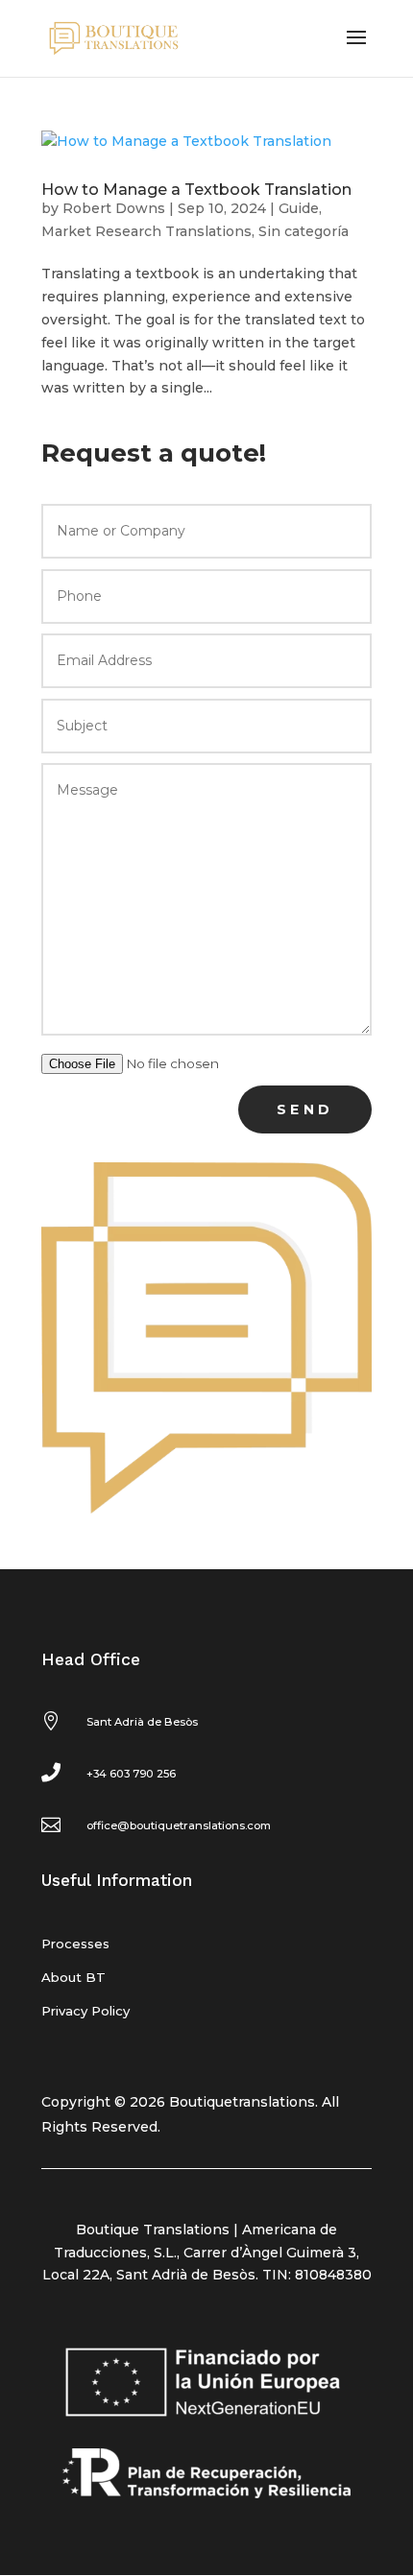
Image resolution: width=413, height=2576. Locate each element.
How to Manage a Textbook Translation (196, 190)
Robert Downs (114, 208)
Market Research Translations (146, 231)
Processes (75, 1944)
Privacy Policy (85, 2011)
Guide (299, 208)
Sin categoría (304, 231)
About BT (73, 1977)
